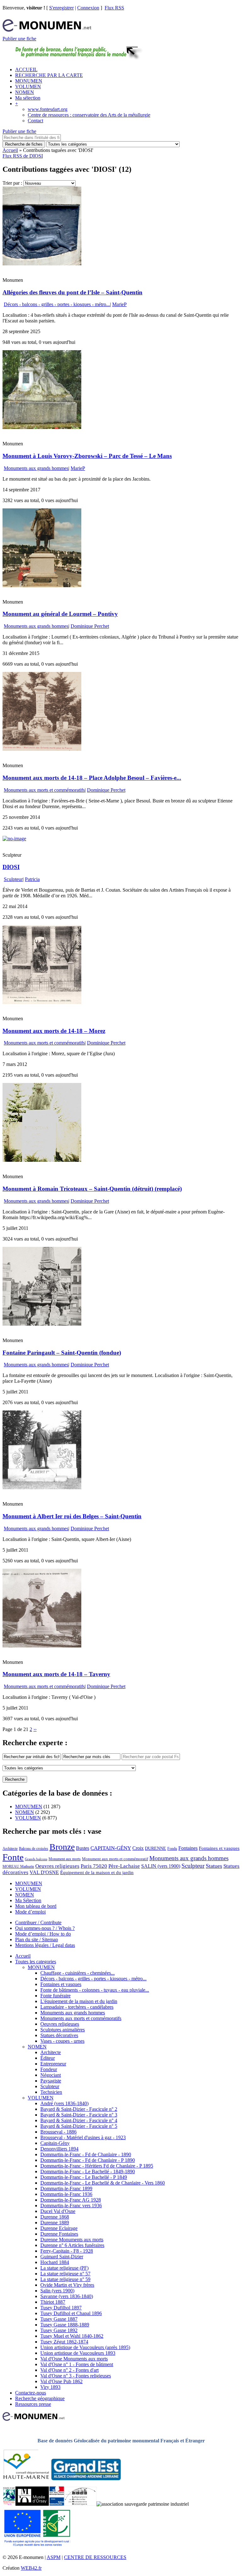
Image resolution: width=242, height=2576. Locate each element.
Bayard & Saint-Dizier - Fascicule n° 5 (79, 2126)
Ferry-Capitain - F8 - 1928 (67, 2251)
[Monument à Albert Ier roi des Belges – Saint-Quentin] (42, 1488)
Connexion (88, 8)
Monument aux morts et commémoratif (115, 1859)
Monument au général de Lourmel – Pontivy (60, 614)
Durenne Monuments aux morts (72, 2240)
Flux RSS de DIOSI (23, 156)
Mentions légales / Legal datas (45, 1945)
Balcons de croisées (34, 1849)
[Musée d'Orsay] (32, 2504)
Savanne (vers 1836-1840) (67, 2296)
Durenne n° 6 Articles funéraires (72, 2245)
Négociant (51, 2075)
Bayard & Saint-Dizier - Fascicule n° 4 (79, 2120)
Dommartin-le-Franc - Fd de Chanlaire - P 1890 (88, 2160)
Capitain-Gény (55, 2143)
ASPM (54, 2557)
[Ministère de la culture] (57, 2504)
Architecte (10, 1849)
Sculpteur (13, 879)
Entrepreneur (53, 2064)
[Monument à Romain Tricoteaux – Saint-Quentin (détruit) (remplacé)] (42, 1160)
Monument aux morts (65, 1859)
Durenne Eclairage (59, 2228)
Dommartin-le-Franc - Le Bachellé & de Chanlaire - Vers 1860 (103, 2183)
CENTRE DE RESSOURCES (95, 2557)
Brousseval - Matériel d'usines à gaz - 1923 (83, 2137)
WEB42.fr (31, 2568)
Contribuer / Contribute (38, 1922)
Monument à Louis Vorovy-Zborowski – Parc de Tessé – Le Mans (87, 456)
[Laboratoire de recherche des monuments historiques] (80, 2504)
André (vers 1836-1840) (64, 2103)
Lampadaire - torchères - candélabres (77, 2007)
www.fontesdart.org (48, 109)
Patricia (32, 879)
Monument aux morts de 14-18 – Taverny (56, 1674)
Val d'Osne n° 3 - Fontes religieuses (76, 2376)
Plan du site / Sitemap (37, 1939)
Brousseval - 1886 (58, 2132)
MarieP (119, 304)
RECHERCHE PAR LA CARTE (49, 75)
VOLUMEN (28, 87)
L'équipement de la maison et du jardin (79, 2001)
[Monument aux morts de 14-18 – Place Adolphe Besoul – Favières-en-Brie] (42, 749)
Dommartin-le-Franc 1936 (66, 2194)
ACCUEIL (26, 69)
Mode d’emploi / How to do (43, 1934)
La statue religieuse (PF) (64, 2268)
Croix (138, 1848)
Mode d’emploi (30, 1912)
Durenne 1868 (55, 2217)
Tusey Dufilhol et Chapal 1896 (71, 2313)
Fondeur (49, 2069)
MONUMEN (29, 81)
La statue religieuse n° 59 (65, 2279)
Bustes (83, 1848)
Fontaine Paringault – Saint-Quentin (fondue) (62, 1353)
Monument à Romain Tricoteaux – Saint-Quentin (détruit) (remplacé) (92, 1189)
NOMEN (25, 92)
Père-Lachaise (124, 1866)
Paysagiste (51, 2081)
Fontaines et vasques (219, 1848)
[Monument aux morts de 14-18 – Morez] (42, 1002)
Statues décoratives (59, 2035)
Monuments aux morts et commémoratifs (44, 790)
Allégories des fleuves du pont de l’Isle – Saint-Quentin (72, 292)
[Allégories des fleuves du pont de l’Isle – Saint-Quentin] (42, 264)
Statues (214, 1866)
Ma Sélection (28, 1900)
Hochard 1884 (55, 2262)
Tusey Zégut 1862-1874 (64, 2342)
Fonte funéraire (55, 1996)
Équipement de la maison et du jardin (97, 1873)
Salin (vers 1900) (57, 2291)
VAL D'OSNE (44, 1872)
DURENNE (156, 1848)
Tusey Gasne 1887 (59, 2319)
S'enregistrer (61, 8)
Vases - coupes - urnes (62, 2041)
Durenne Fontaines (59, 2234)
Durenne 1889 (55, 2223)
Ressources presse (33, 2404)
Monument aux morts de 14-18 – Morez (54, 1031)
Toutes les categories (36, 1962)
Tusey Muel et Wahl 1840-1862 (72, 2336)
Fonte (13, 1857)
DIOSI (11, 867)
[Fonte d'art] (9, 2504)
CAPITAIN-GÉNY (111, 1848)
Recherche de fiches (24, 144)
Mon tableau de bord (36, 1906)
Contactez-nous (31, 2393)
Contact (35, 121)
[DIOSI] (14, 839)
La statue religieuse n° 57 (65, 2274)
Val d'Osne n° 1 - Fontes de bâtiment (77, 2364)
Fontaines (188, 1848)
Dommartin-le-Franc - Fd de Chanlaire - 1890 (86, 2154)
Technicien (51, 2092)
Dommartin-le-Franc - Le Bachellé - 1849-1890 (88, 2171)
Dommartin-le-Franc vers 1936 (71, 2206)
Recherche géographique (40, 2398)
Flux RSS (114, 8)
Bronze (62, 1847)
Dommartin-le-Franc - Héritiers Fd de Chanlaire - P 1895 (97, 2166)
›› (35, 1729)
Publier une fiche (19, 39)
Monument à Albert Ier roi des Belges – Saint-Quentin (72, 1516)
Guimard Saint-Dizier (62, 2257)
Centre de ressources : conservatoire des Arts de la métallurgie (89, 115)
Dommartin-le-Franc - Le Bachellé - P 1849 (84, 2177)
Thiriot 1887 (53, 2302)
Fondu (172, 1849)
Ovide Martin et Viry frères (67, 2285)
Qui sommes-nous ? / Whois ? (45, 1928)
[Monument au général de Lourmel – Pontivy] (42, 585)
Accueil (10, 150)
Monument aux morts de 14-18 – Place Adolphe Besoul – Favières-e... (92, 778)
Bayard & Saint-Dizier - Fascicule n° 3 (79, 2115)
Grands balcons (36, 1859)
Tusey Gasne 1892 (59, 2330)
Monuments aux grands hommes (36, 468)
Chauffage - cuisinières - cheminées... (78, 1973)
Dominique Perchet (90, 626)
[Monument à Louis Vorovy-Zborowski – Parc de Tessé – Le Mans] (42, 427)
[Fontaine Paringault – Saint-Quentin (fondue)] (42, 1324)
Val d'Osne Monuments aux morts (74, 2359)
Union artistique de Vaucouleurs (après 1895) (85, 2347)
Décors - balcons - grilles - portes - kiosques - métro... (57, 304)
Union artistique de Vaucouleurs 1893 (78, 2353)
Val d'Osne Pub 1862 (61, 2381)
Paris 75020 (94, 1866)
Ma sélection (28, 98)
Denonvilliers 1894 (59, 2149)
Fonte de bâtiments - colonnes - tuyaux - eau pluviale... (95, 1990)
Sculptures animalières (63, 2030)
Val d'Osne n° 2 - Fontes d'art (69, 2370)
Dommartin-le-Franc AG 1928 (71, 2200)
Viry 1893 (50, 2387)
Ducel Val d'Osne (58, 2211)
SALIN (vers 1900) (161, 1866)
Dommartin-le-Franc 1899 (66, 2188)
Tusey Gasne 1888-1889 (65, 2325)
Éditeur (48, 2058)
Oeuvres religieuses (57, 1866)
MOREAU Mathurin (18, 1867)
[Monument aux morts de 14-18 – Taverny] (42, 1646)
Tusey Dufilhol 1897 (61, 2308)
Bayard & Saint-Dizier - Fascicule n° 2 (79, 2109)
